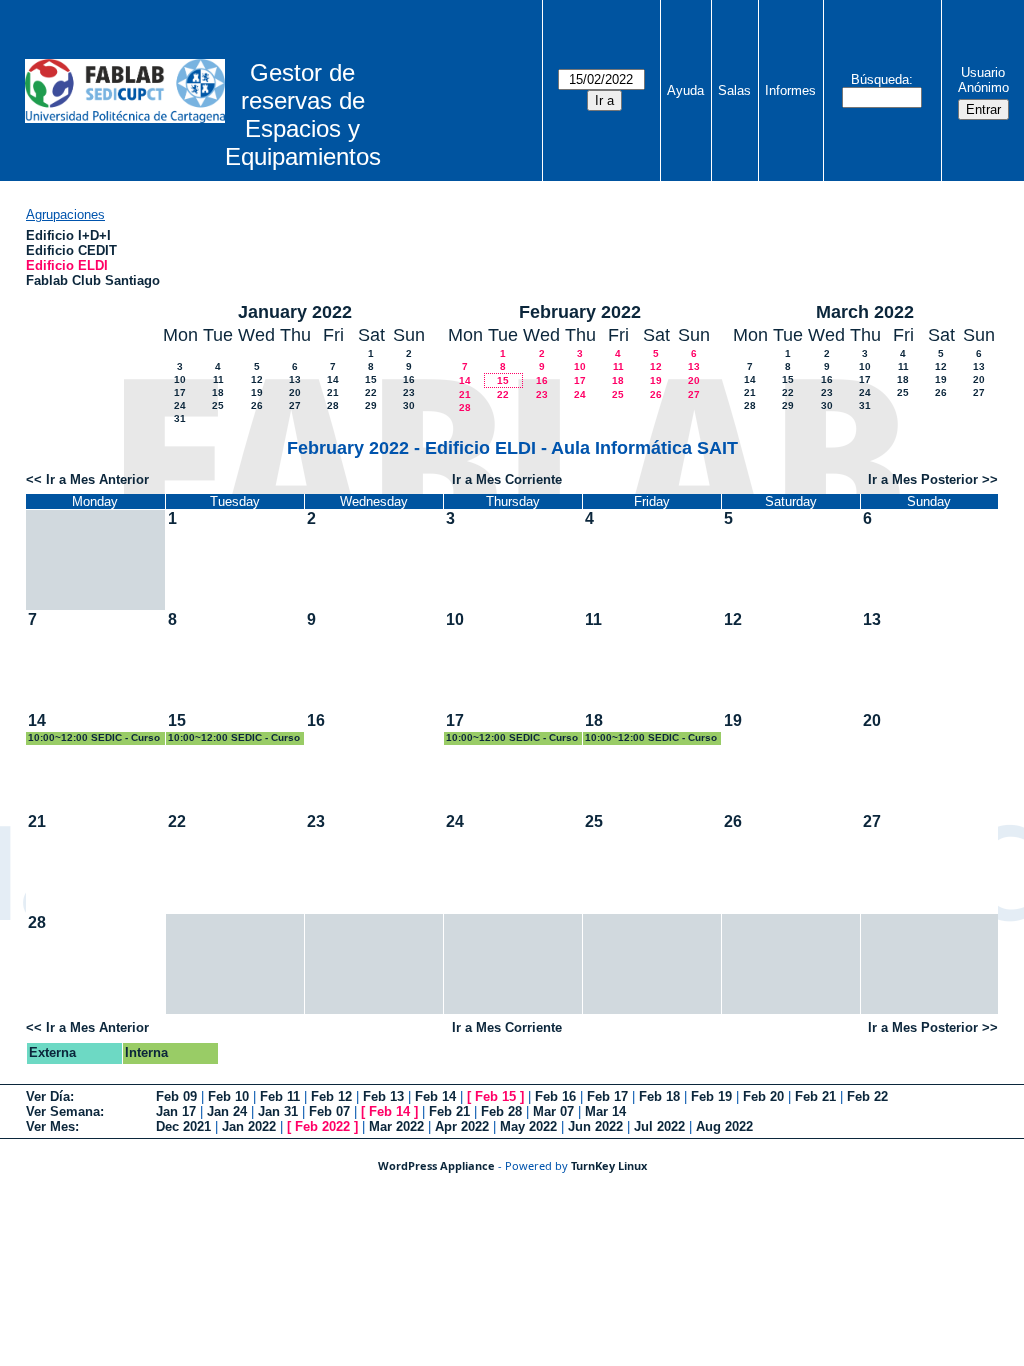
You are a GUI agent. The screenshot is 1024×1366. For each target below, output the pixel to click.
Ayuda (685, 90)
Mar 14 (605, 1111)
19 (257, 392)
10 (180, 379)
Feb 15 (495, 1096)
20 (295, 392)
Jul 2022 (659, 1126)
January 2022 (295, 312)
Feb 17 (607, 1096)
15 (371, 379)
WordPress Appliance (436, 1165)
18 (218, 392)
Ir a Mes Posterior (923, 479)
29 (371, 405)
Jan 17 (176, 1111)
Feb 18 (659, 1096)
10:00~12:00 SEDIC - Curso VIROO (94, 738)
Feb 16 (555, 1096)
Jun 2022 (595, 1126)
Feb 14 (435, 1096)
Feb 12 (331, 1096)
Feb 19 (711, 1096)
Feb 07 (329, 1111)
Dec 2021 (183, 1126)
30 (409, 405)
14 (333, 379)
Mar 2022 (396, 1126)
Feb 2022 (322, 1126)
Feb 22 (867, 1096)
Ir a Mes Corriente (507, 479)
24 (180, 405)
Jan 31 (278, 1111)
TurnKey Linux (609, 1165)
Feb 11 (280, 1096)
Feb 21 (815, 1096)
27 (295, 405)
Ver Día (48, 1096)
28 (333, 405)
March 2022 (865, 312)
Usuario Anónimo (983, 80)
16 (409, 379)
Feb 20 (763, 1096)
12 (257, 379)
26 (257, 405)
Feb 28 (501, 1111)
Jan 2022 (249, 1126)
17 (180, 392)
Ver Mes (50, 1126)
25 (218, 405)
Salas (734, 90)
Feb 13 (383, 1096)
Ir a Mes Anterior (97, 479)
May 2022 (528, 1126)
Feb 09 (176, 1096)
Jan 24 (227, 1111)
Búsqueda (880, 79)
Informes (790, 90)
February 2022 (580, 312)
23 (409, 392)
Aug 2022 (724, 1126)
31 (180, 418)
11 (218, 379)
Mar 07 (553, 1111)
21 (333, 392)
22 (371, 392)
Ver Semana (63, 1111)
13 (295, 379)
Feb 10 (228, 1096)
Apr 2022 (462, 1126)
